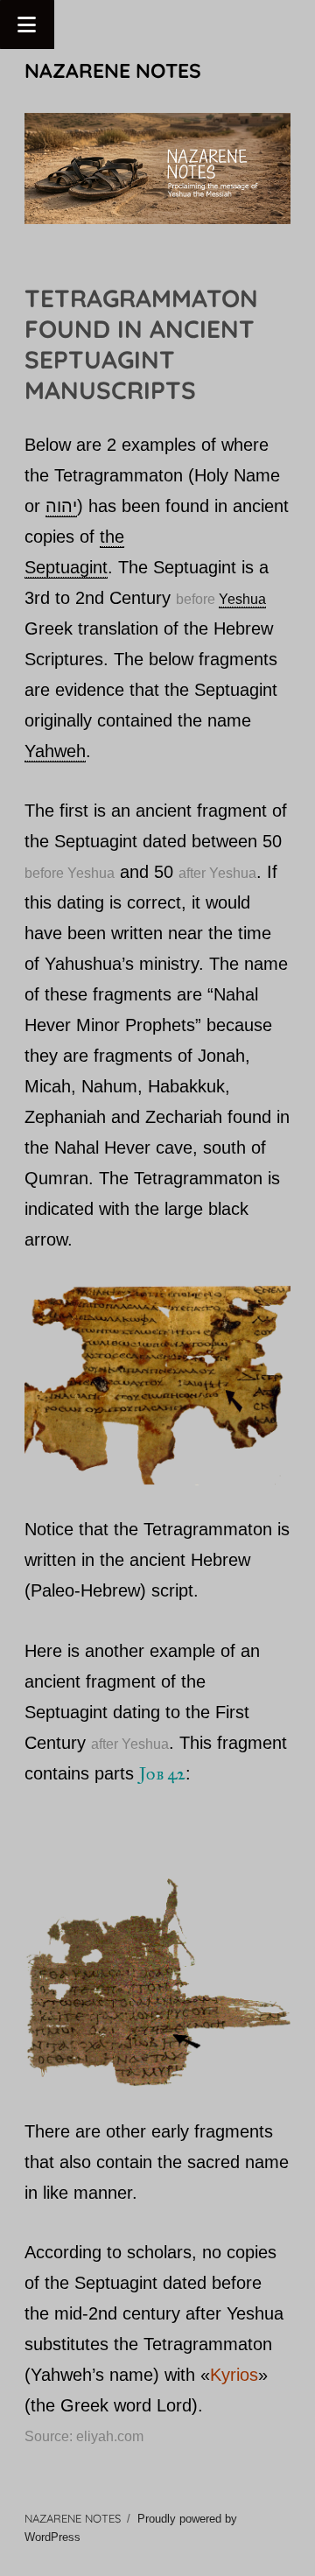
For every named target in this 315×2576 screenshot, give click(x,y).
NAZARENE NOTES (113, 70)
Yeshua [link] (242, 599)
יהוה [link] (61, 506)
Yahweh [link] (55, 751)
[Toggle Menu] (27, 25)
